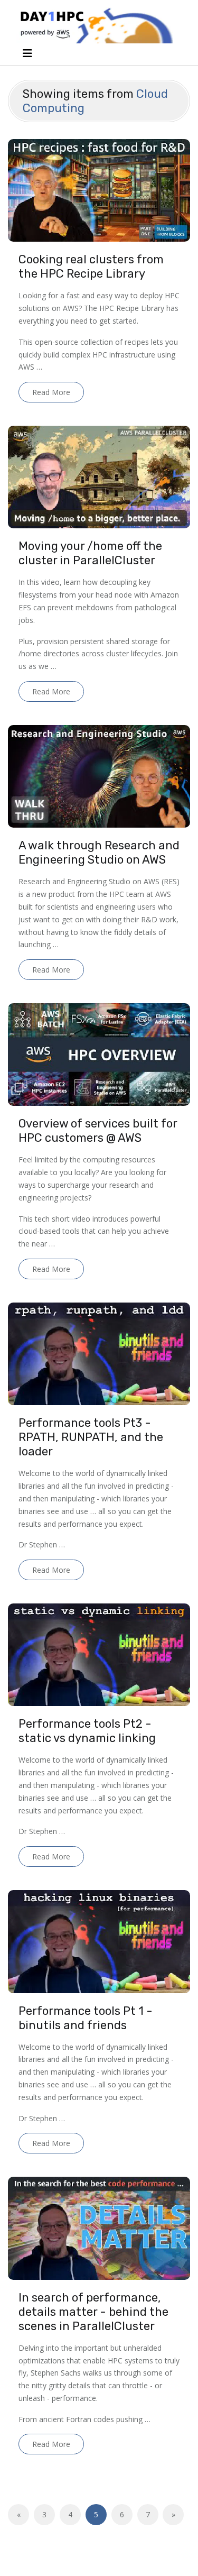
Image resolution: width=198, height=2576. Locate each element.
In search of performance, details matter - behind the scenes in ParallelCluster (93, 2312)
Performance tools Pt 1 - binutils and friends (86, 2018)
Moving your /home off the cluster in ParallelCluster (90, 553)
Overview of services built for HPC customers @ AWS (98, 1131)
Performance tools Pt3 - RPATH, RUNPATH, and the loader (91, 1437)
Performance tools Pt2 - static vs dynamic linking (87, 1731)
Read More (51, 392)
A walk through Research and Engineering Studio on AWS (99, 852)
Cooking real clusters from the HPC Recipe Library (91, 267)
